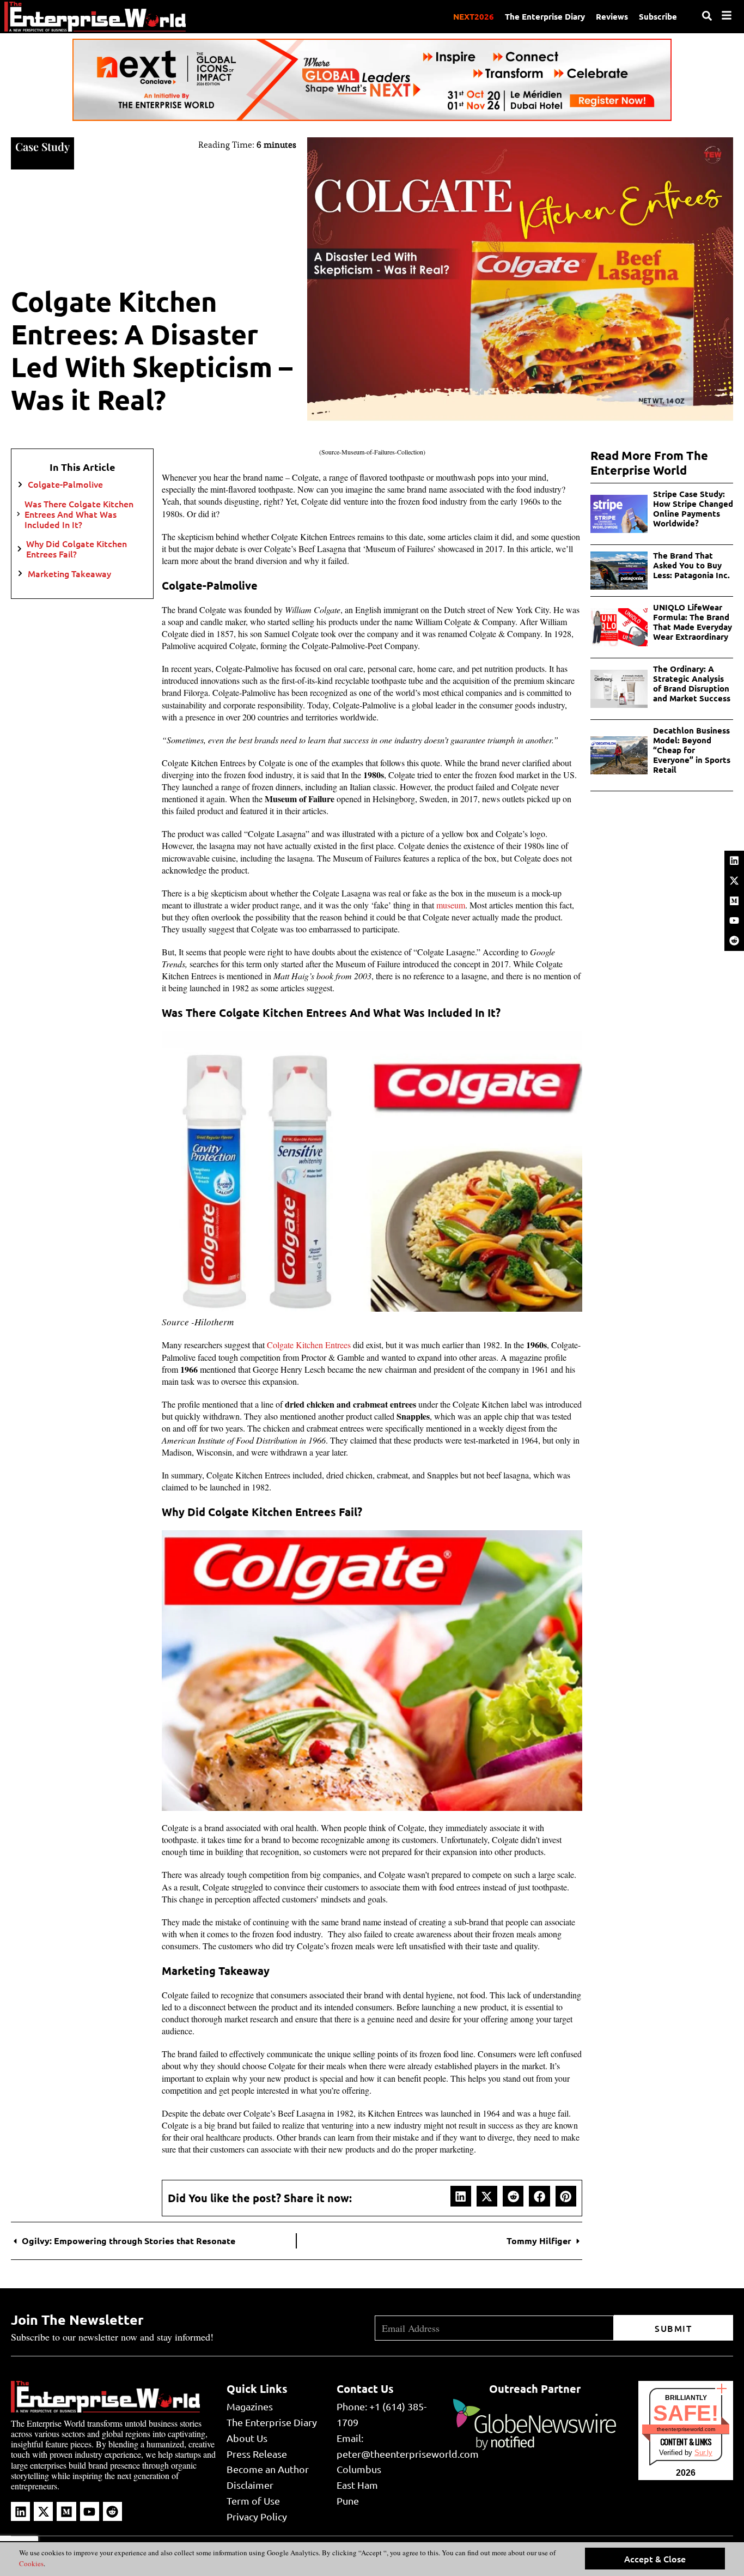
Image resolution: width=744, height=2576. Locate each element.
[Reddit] (734, 941)
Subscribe (658, 16)
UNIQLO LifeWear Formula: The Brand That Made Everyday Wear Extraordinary (693, 622)
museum (451, 905)
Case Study (42, 146)
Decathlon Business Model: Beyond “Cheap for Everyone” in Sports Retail (692, 750)
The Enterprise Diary (545, 16)
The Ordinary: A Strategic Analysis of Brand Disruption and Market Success (693, 683)
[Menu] (727, 15)
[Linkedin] (734, 860)
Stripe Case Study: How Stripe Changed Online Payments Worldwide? (693, 508)
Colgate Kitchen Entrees (309, 1345)
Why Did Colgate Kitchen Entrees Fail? (77, 549)
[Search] (707, 16)
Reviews (612, 16)
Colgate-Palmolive (65, 484)
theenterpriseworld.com (686, 2429)
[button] (461, 2196)
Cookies (31, 2563)
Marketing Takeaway (71, 574)
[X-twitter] (734, 881)
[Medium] (734, 901)
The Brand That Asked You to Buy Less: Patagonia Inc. (691, 565)
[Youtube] (734, 920)
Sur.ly (703, 2453)
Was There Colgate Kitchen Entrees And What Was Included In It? (79, 514)
